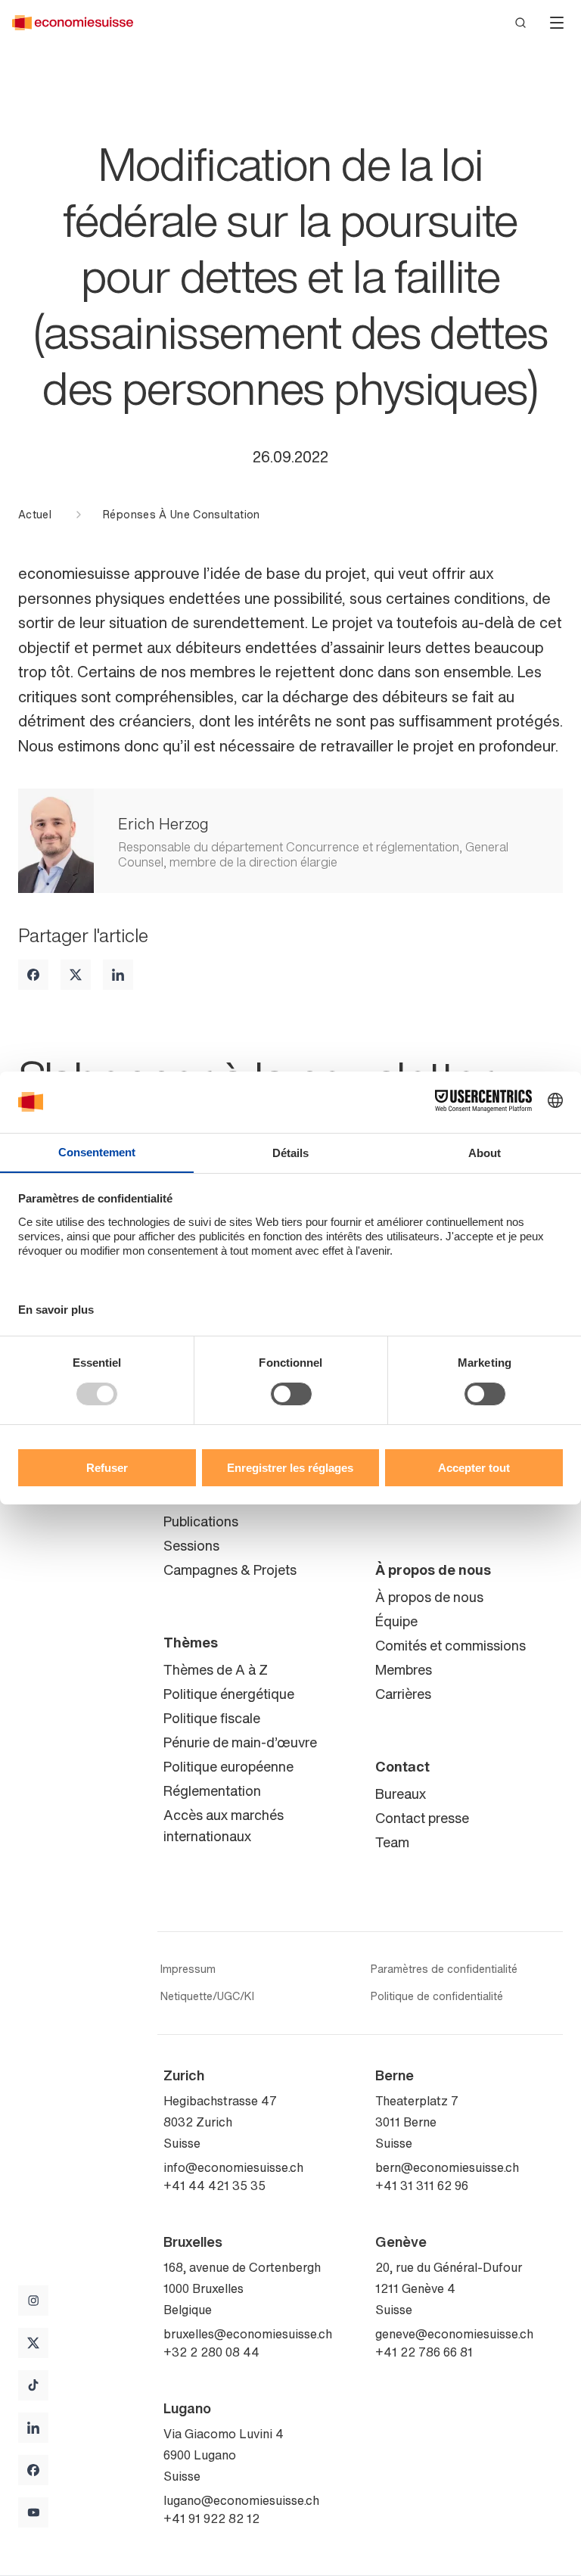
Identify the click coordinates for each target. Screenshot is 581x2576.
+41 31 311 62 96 (422, 2186)
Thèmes (191, 1642)
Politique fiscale (212, 1718)
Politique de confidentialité (437, 1996)
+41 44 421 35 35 (214, 2186)
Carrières (403, 1694)
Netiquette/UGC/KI (207, 1996)
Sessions (191, 1545)
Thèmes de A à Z (216, 1669)
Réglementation (212, 1790)
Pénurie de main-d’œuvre (240, 1742)
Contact (402, 1766)
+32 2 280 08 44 (211, 2352)
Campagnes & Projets (230, 1570)
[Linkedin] (118, 975)
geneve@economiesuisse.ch (454, 2334)
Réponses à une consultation (181, 515)
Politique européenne (228, 1766)
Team (392, 1842)
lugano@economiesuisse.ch (241, 2500)
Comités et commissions (451, 1645)
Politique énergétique (229, 1694)
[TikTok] (33, 2385)
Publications (201, 1521)
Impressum (188, 1969)
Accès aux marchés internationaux (224, 1825)
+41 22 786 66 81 (424, 2352)
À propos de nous (433, 1570)
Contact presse (422, 1818)
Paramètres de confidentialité (444, 1969)
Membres (404, 1669)
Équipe (396, 1621)
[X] (76, 975)
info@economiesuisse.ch (233, 2167)
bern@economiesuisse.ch (447, 2167)
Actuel (35, 515)
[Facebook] (33, 975)
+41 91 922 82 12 (211, 2518)
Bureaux (401, 1794)
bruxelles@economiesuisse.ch (248, 2334)
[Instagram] (33, 2301)
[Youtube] (33, 2512)
